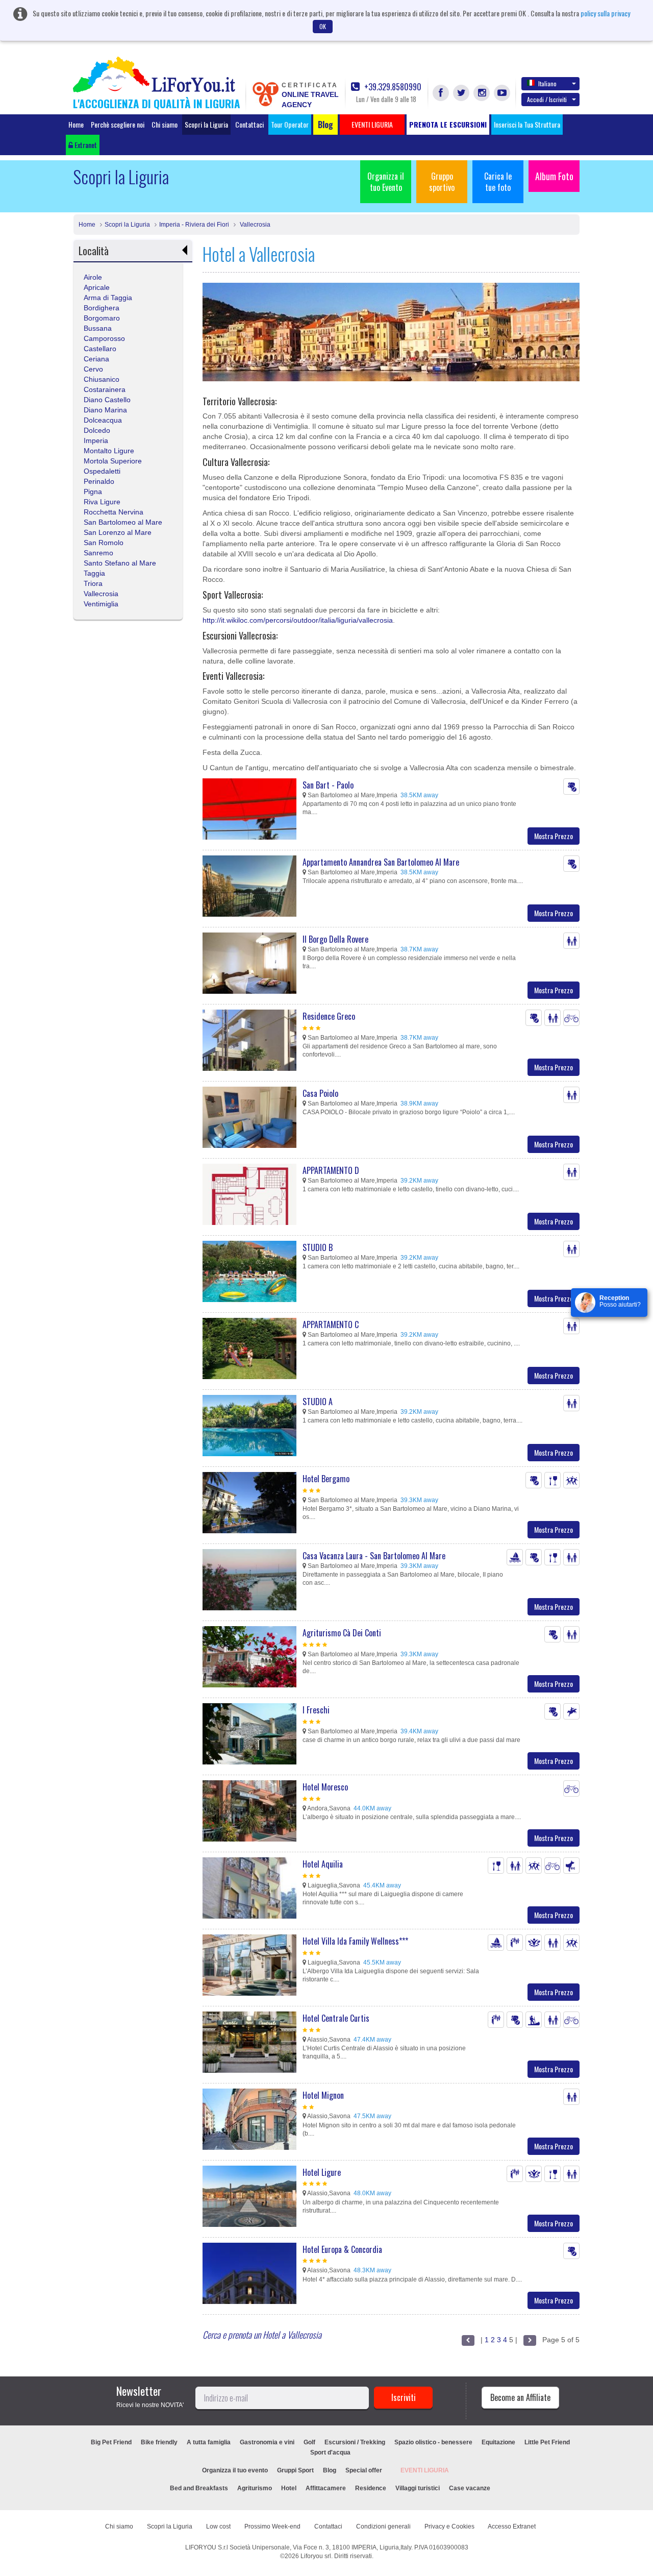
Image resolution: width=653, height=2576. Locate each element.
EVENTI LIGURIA (425, 2470)
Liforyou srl (316, 2556)
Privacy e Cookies (449, 2526)
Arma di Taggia (108, 298)
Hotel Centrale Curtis (336, 2018)
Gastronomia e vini (267, 2442)
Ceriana (96, 359)
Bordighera (102, 308)
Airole (93, 277)
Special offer (364, 2470)
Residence (371, 2488)
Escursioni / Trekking (355, 2442)
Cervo (93, 369)
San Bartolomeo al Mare (123, 522)
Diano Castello (107, 400)
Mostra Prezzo (554, 836)
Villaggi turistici (418, 2488)
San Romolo (104, 543)
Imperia (96, 440)
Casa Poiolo (320, 1093)
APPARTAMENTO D (331, 1170)
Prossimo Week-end (272, 2526)
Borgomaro (102, 318)
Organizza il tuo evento (235, 2470)
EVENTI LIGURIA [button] (372, 124)
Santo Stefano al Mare (120, 563)
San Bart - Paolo (328, 785)
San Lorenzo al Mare (118, 532)
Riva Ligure (102, 502)
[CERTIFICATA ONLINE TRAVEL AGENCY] (265, 93)
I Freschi (316, 1710)
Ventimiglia (101, 604)
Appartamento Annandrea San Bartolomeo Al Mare (381, 862)
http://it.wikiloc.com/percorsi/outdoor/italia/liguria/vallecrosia (298, 620)
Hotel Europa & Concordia (342, 2249)
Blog (330, 2470)
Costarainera (105, 389)
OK (323, 26)
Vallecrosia (254, 225)
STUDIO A (318, 1402)
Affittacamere (326, 2488)
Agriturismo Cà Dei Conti (342, 1633)
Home (76, 124)
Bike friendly (159, 2442)
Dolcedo (97, 430)
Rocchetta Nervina (114, 512)
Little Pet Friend (547, 2442)
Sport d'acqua (330, 2452)
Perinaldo (99, 481)
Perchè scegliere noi (118, 124)
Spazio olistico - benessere (433, 2442)
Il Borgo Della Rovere (335, 939)
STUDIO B (318, 1247)
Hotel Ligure (322, 2172)
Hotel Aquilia (323, 1864)
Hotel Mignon (323, 2095)
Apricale (97, 287)
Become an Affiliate (520, 2397)
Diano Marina (105, 410)
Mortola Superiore (113, 461)
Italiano (547, 83)
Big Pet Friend (111, 2442)
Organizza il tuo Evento (386, 182)
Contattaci (249, 124)
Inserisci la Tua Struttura (527, 124)
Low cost (218, 2526)
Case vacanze (470, 2488)
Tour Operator (290, 124)
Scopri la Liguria (206, 124)
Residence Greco (329, 1016)
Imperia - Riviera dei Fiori (194, 225)
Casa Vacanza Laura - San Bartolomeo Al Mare (374, 1556)
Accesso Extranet (512, 2526)
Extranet (85, 145)
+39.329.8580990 (392, 87)
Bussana (98, 328)
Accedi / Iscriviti (547, 99)
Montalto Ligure (109, 451)
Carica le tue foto (498, 182)
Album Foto (554, 176)
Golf (309, 2442)
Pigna (93, 492)
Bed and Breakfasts (199, 2488)
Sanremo (98, 553)
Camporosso (104, 338)
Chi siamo (165, 124)
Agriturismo (255, 2488)
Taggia (94, 573)
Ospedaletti (102, 471)
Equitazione (498, 2442)
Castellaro (100, 349)
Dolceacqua (103, 420)
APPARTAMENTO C (331, 1324)
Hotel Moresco (325, 1787)
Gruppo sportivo (442, 182)
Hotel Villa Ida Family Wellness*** (355, 1941)
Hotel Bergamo (326, 1479)
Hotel (289, 2488)
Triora (93, 583)
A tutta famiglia (209, 2442)
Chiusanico (102, 379)
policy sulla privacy (605, 13)
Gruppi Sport (295, 2470)
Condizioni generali (383, 2526)
